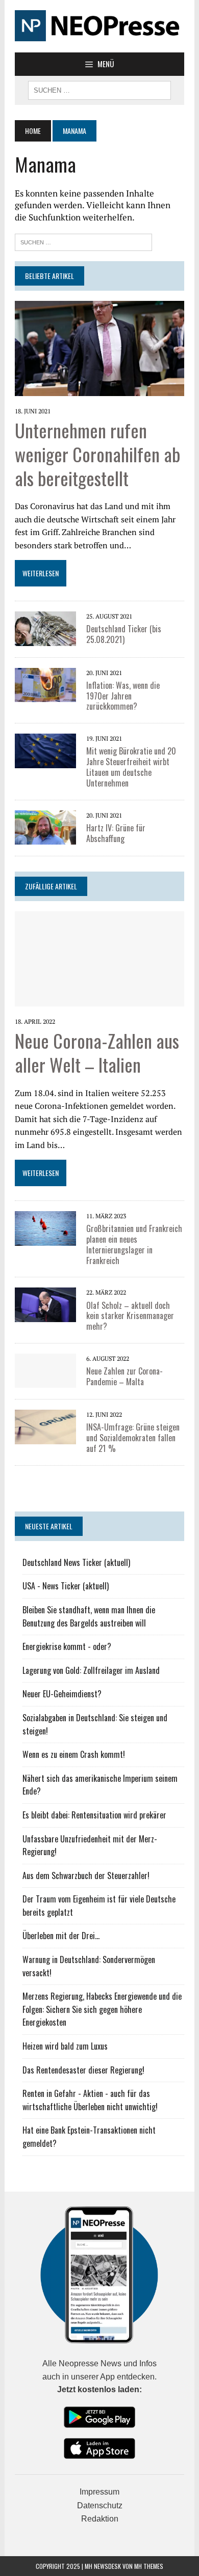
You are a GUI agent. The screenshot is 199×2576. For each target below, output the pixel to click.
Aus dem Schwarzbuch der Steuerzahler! (86, 1875)
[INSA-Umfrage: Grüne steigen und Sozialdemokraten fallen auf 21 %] (45, 1426)
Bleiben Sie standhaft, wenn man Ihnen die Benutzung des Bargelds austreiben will (89, 1616)
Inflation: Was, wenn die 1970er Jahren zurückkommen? (123, 696)
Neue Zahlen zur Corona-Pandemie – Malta (125, 1376)
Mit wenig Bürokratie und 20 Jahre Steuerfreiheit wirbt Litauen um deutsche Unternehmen (131, 767)
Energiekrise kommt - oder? (67, 1646)
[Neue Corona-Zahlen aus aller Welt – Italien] (99, 958)
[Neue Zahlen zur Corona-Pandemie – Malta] (45, 1370)
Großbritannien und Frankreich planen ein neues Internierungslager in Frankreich (134, 1244)
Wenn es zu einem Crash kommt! (74, 1754)
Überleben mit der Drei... (61, 1936)
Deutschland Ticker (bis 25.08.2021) (124, 634)
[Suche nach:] (83, 241)
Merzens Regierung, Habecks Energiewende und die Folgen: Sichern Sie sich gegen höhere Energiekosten (102, 2009)
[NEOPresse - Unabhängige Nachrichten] (99, 26)
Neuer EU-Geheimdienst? (62, 1694)
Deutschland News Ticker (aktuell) (76, 1562)
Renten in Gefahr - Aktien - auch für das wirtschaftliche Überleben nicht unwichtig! (90, 2100)
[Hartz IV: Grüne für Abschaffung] (45, 826)
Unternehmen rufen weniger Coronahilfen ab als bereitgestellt (97, 454)
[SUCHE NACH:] (99, 89)
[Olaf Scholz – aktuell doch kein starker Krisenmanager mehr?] (45, 1304)
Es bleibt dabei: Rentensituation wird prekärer (94, 1815)
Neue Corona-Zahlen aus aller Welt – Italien (97, 1052)
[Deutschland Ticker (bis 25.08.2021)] (45, 628)
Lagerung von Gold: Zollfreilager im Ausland (91, 1670)
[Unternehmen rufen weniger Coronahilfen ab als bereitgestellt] (99, 348)
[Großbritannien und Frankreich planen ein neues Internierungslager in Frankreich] (45, 1227)
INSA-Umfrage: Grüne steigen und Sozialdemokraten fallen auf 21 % (133, 1438)
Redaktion (100, 2519)
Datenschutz (100, 2505)
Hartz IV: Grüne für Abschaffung (116, 833)
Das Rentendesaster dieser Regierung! (83, 2070)
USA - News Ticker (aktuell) (66, 1586)
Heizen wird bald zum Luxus (65, 2046)
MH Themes (149, 2566)
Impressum (99, 2492)
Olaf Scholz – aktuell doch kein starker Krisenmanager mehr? (130, 1316)
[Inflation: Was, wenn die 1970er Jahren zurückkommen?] (45, 684)
